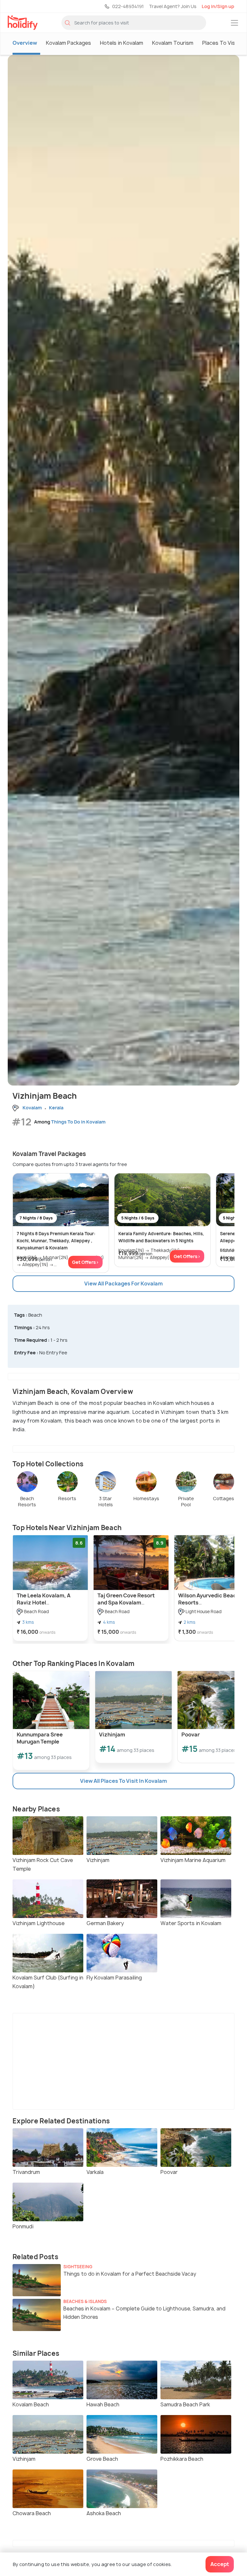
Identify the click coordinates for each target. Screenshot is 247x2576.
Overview (25, 43)
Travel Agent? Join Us (173, 6)
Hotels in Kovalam (122, 43)
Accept (220, 2564)
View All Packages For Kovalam (123, 1283)
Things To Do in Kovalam (78, 1122)
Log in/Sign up (218, 6)
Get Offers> (85, 1262)
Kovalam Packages (69, 43)
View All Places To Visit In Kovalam (123, 1781)
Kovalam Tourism (173, 43)
